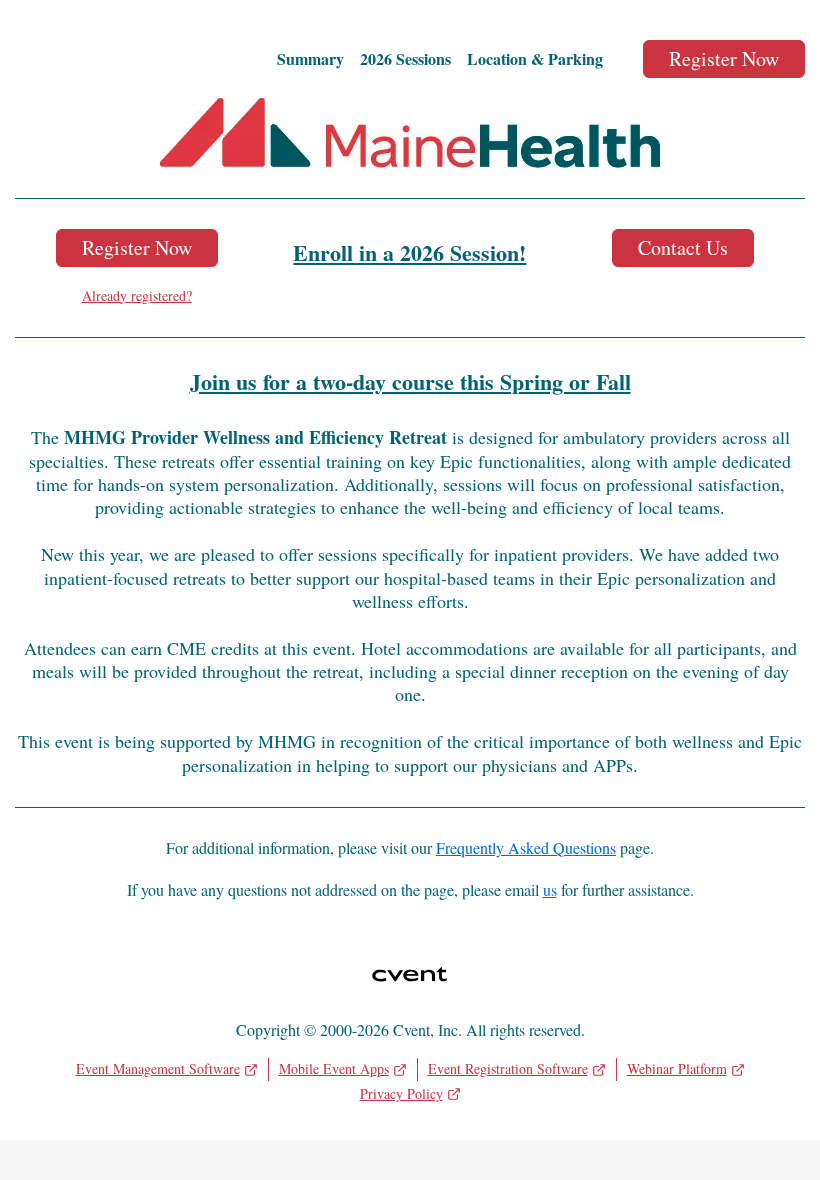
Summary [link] (310, 59)
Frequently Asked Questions (526, 847)
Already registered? (137, 295)
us (550, 889)
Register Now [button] (137, 247)
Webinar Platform (677, 1068)
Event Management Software (158, 1068)
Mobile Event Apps (334, 1068)
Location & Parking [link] (535, 59)
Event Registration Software (508, 1068)
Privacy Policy (401, 1093)
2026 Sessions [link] (405, 59)
